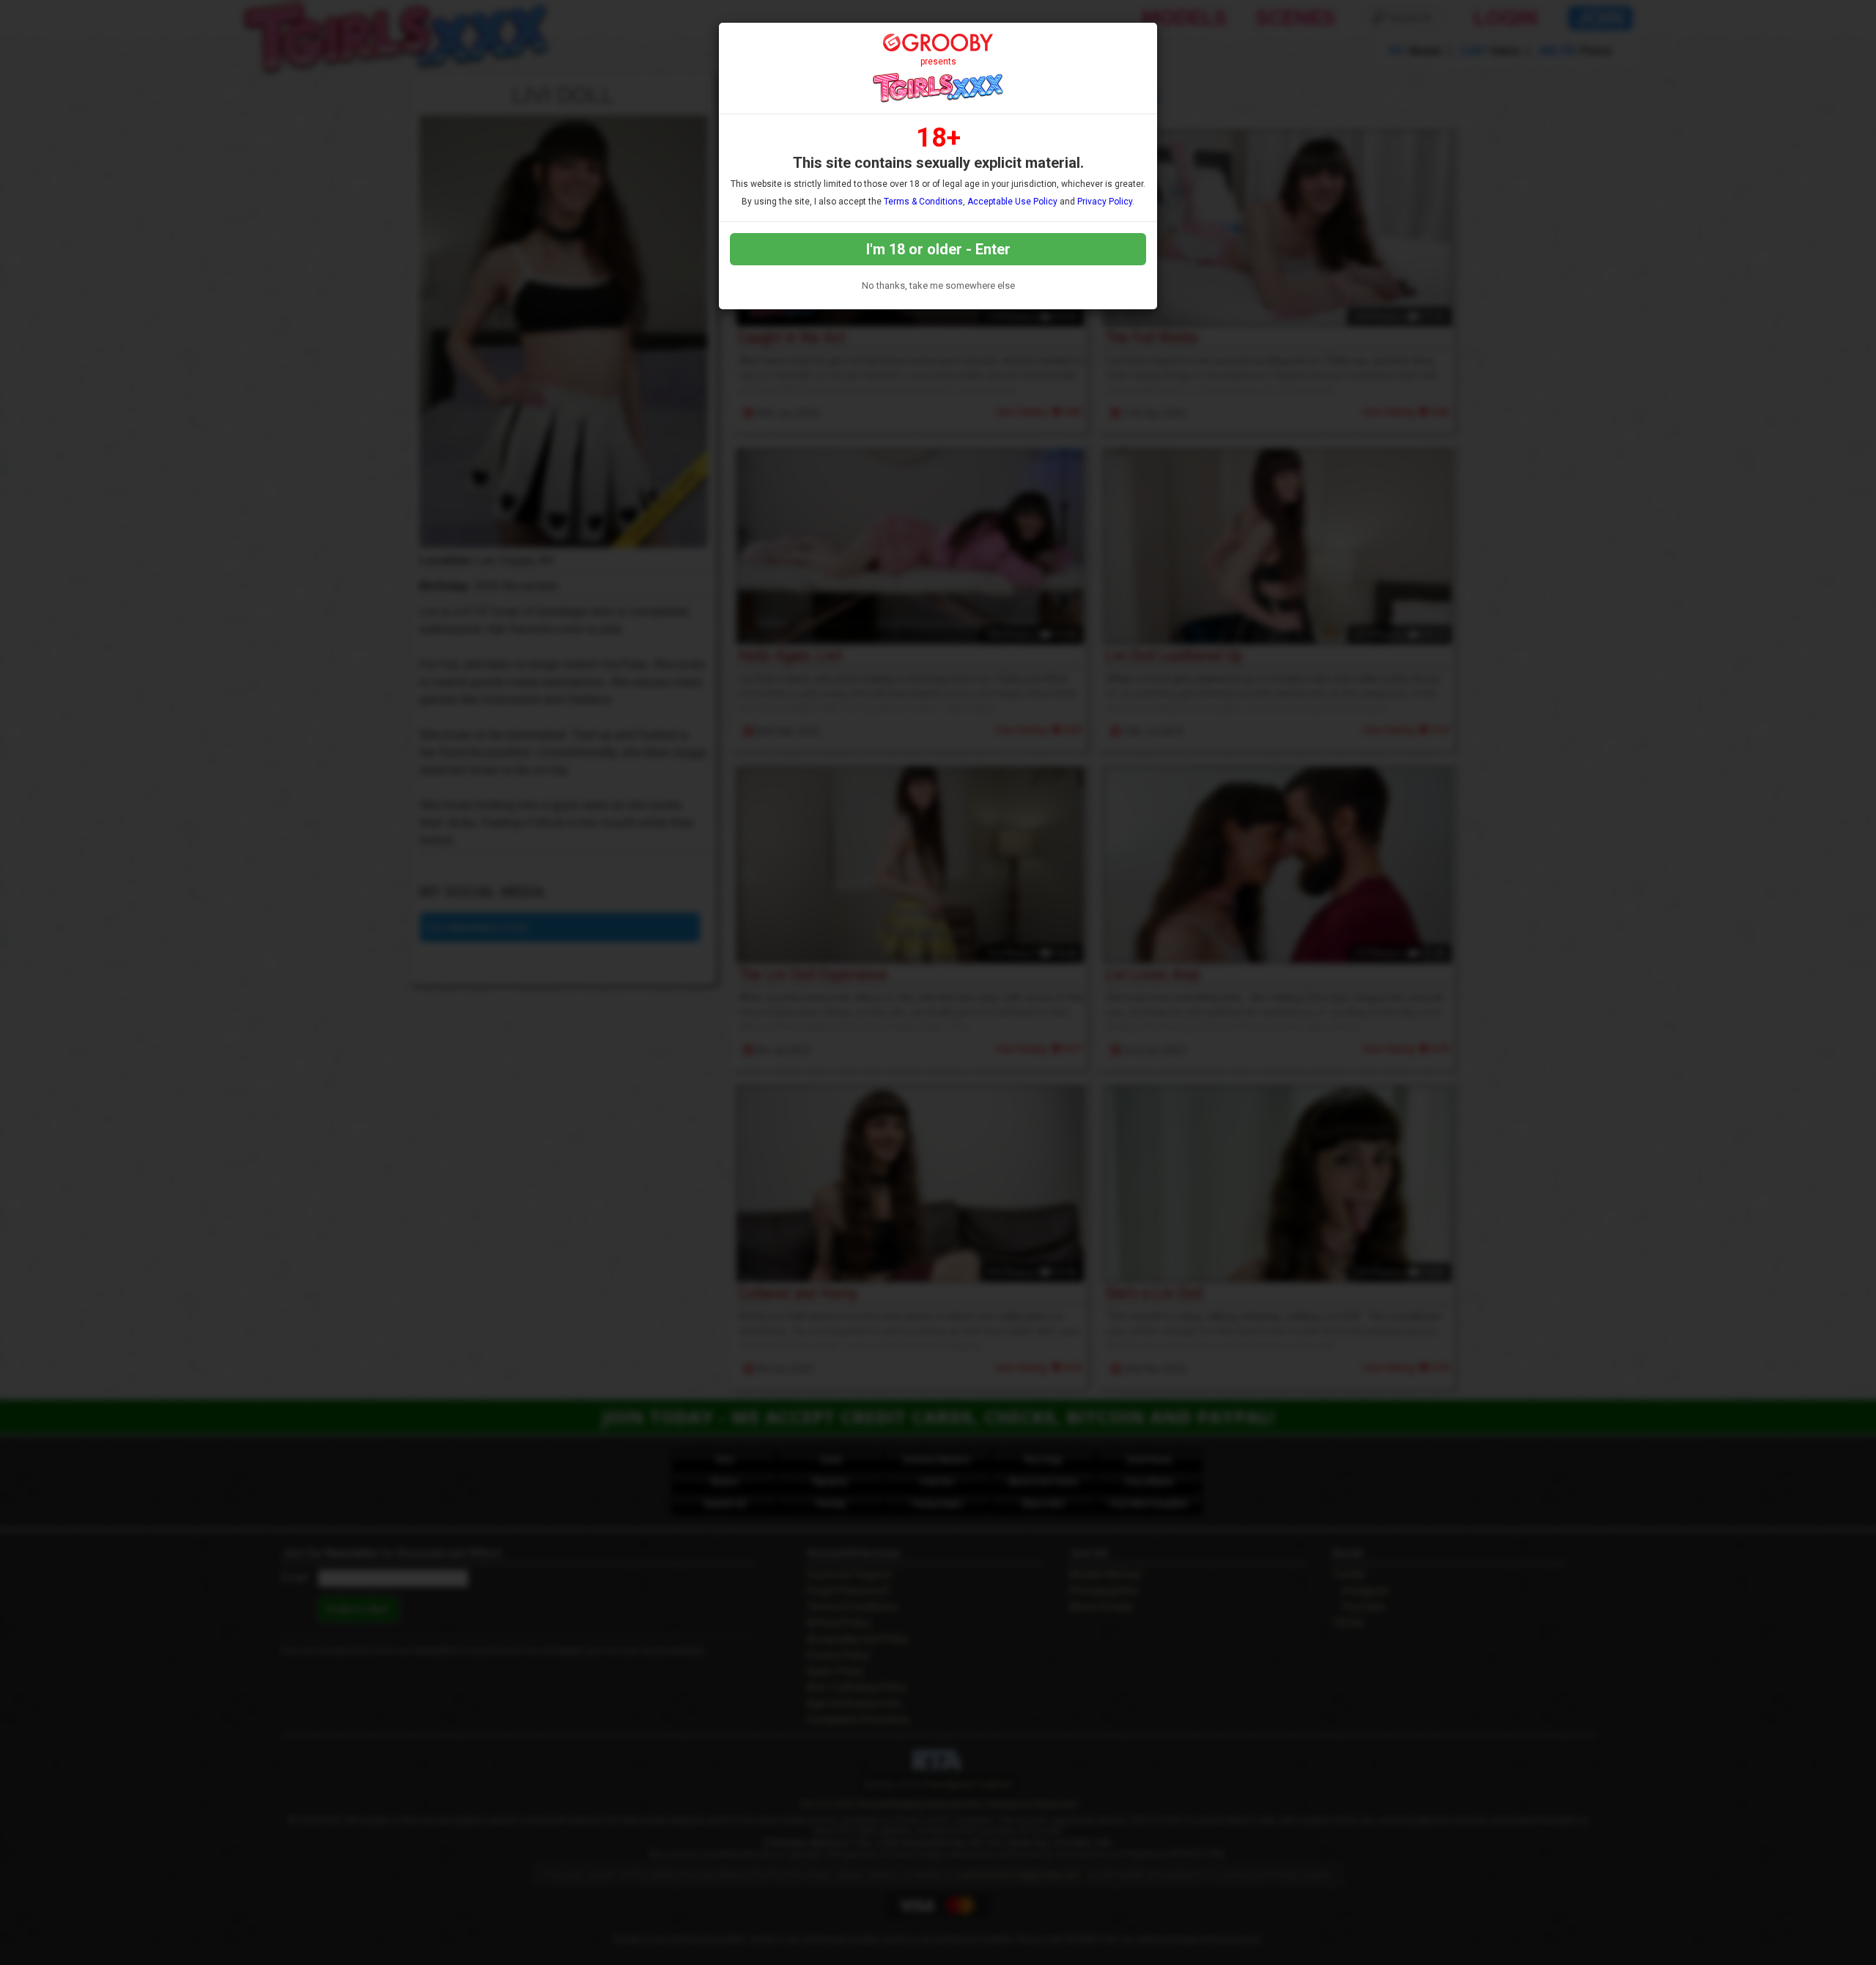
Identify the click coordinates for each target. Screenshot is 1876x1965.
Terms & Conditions (923, 202)
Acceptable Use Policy (1012, 202)
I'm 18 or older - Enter (938, 249)
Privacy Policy (1105, 202)
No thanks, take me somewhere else (938, 285)
